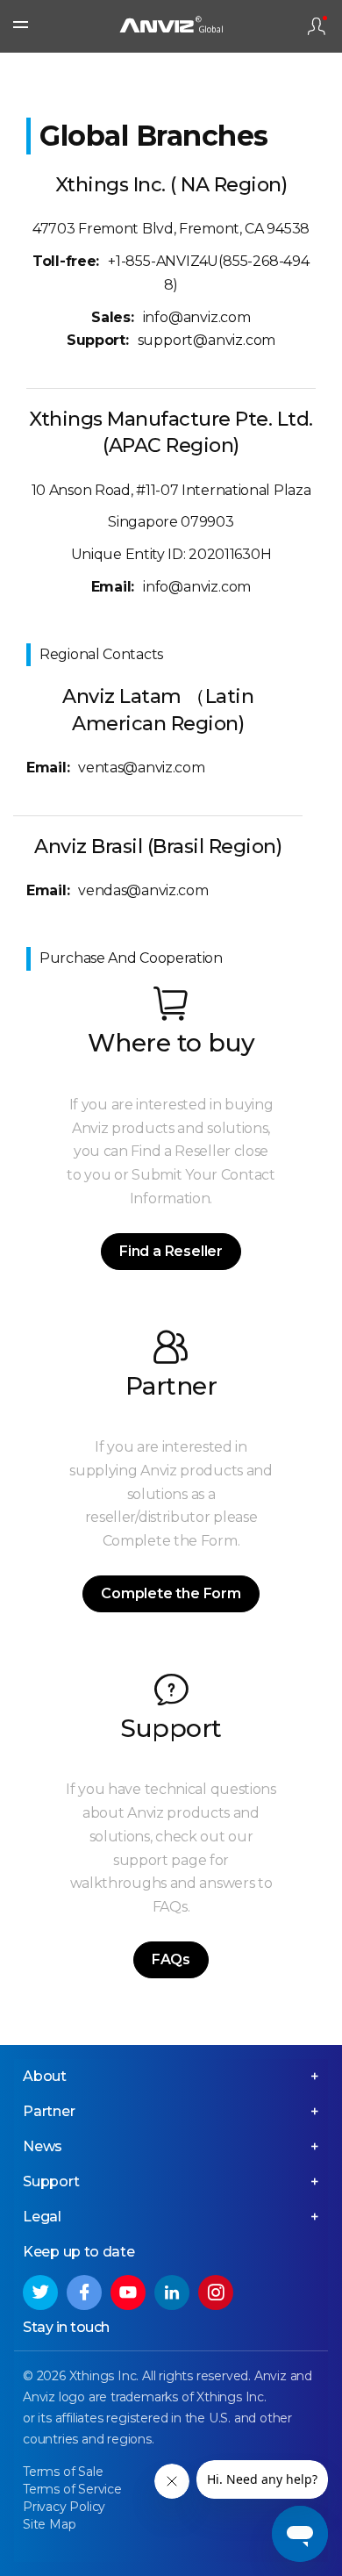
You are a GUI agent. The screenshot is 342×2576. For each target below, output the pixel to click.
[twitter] (40, 2293)
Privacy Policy (64, 2507)
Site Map (49, 2524)
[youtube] (128, 2293)
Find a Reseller (171, 1251)
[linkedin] (172, 2293)
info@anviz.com (197, 317)
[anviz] (171, 27)
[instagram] (216, 2293)
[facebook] (84, 2293)
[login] (317, 26)
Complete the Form (171, 1593)
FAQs (171, 1959)
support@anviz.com (207, 340)
